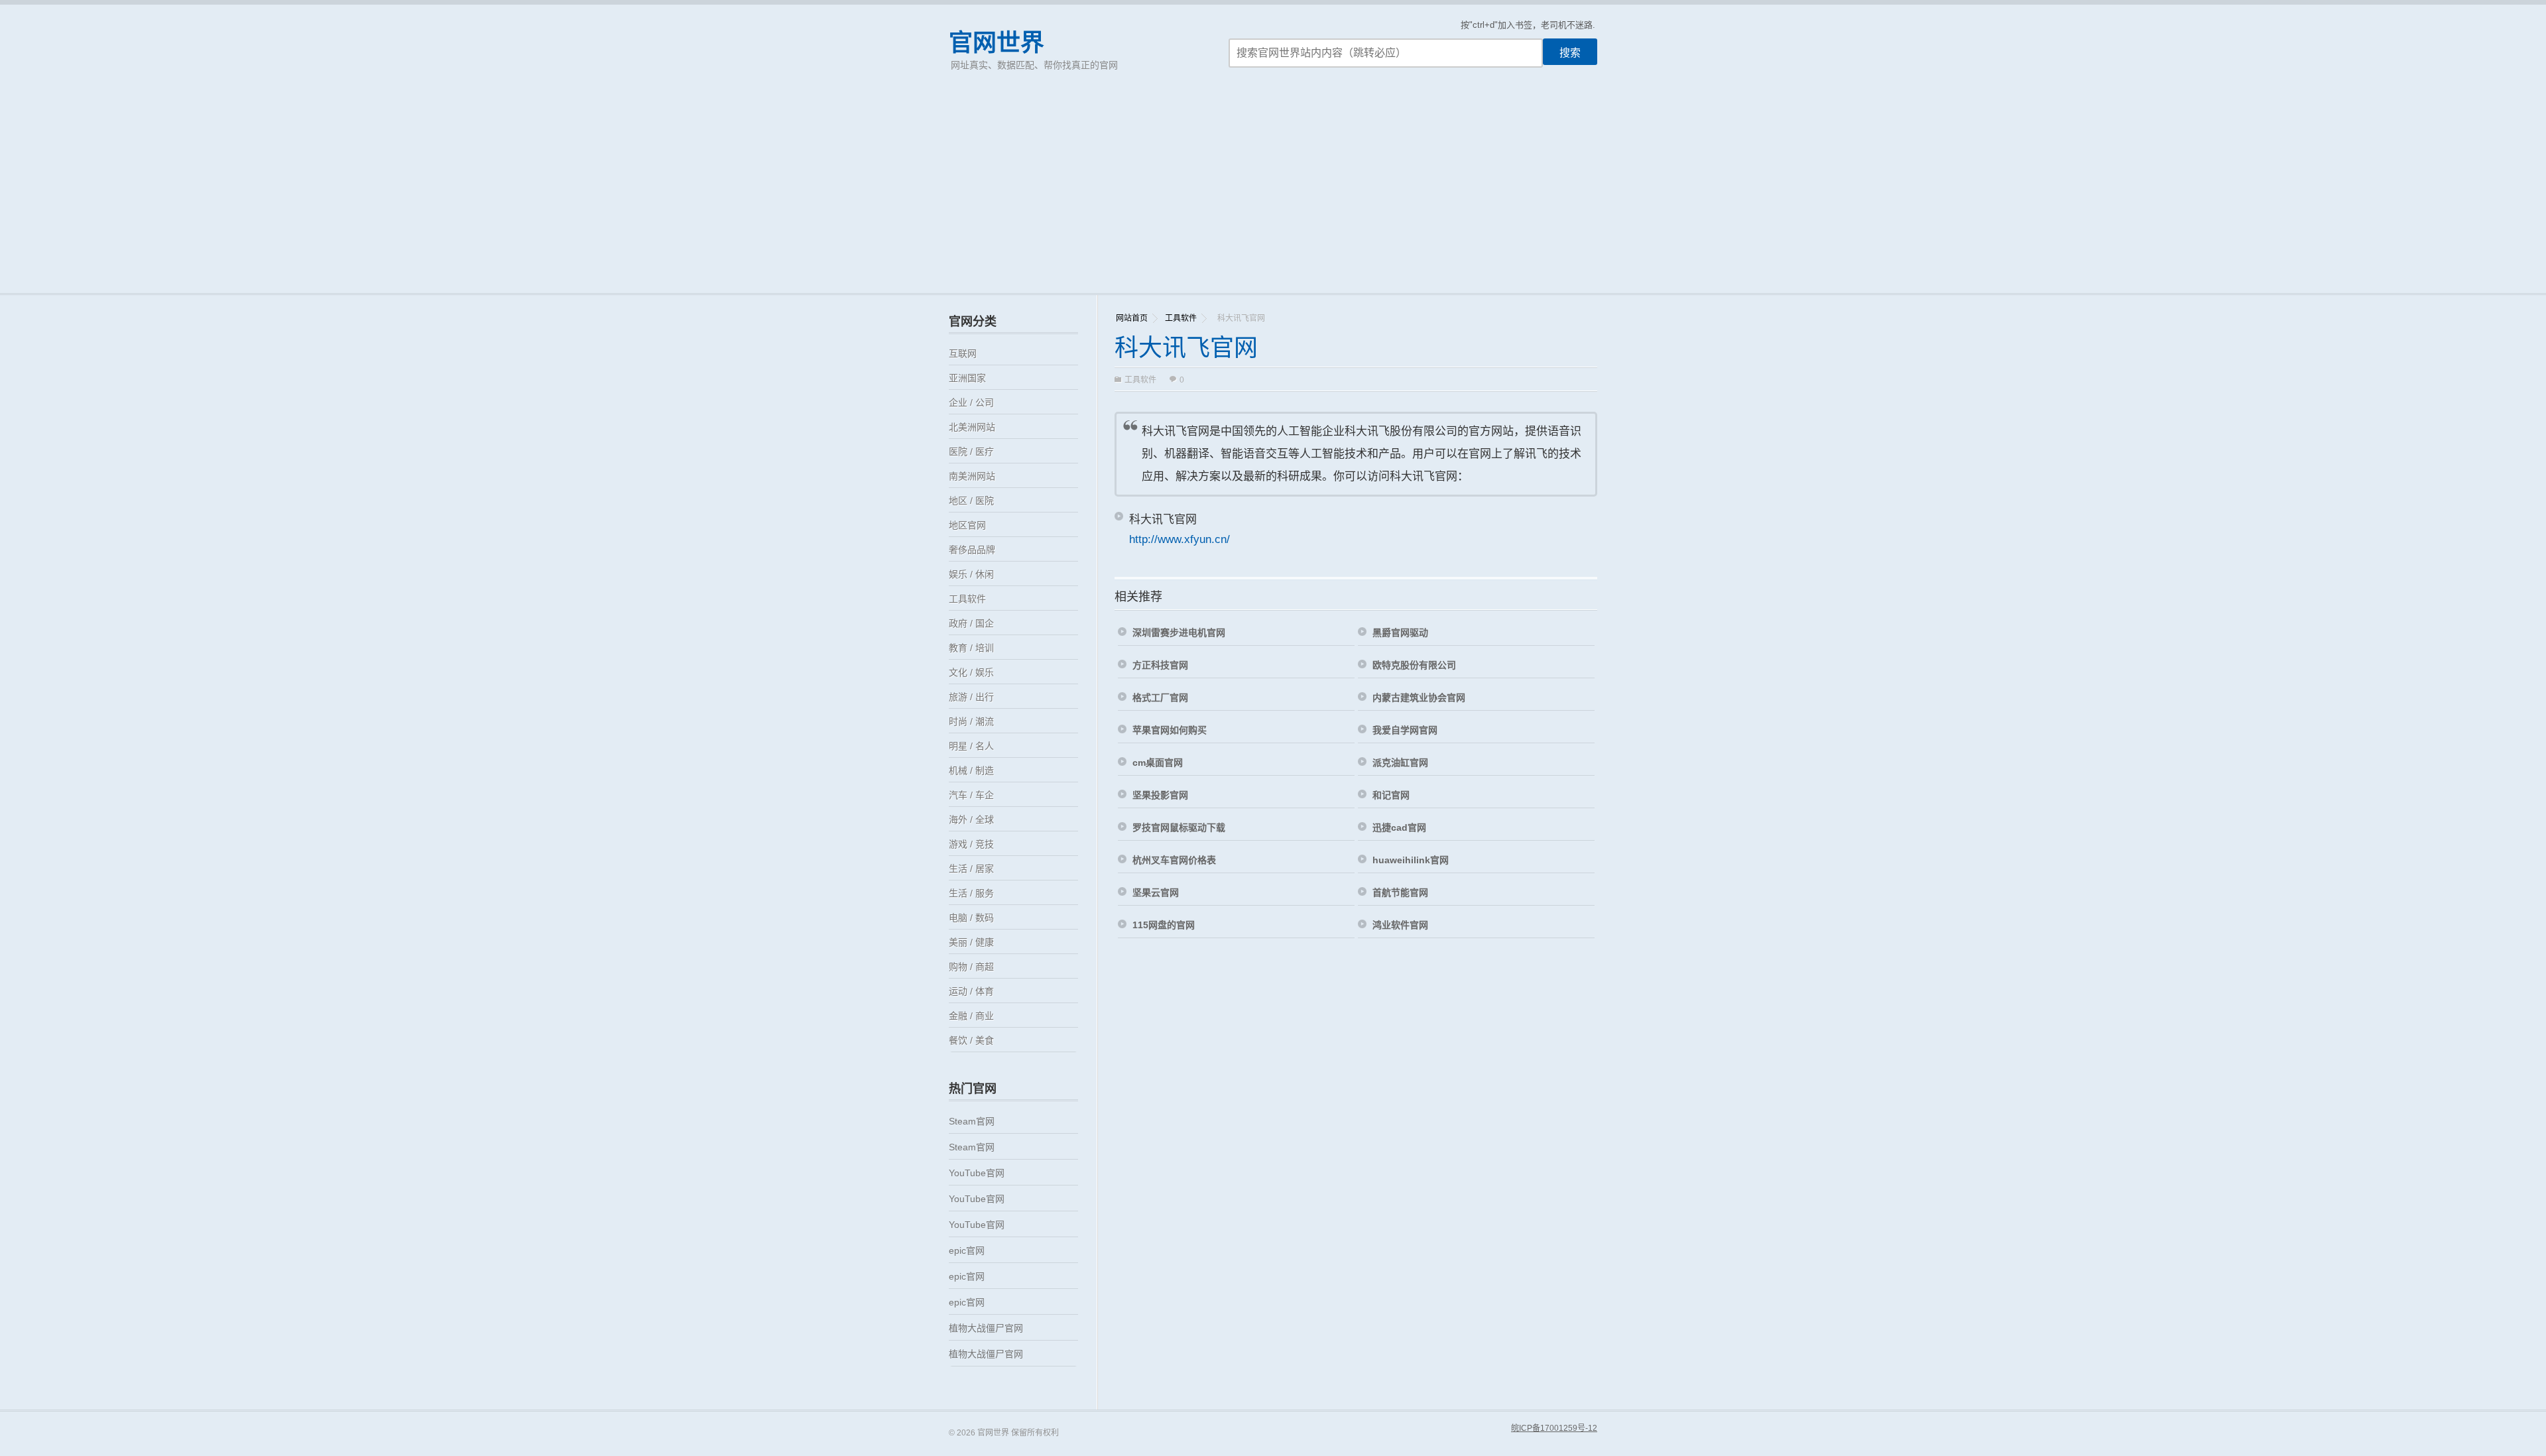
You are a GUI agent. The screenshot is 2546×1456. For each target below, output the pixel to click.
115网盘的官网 (1164, 925)
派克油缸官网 (1400, 762)
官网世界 (997, 43)
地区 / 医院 (971, 501)
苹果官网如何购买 (1170, 730)
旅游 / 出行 (971, 697)
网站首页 (1132, 318)
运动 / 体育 (971, 991)
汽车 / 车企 (971, 795)
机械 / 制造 (971, 770)
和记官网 (1391, 795)
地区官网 (967, 525)
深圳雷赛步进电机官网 (1179, 633)
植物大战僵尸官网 (986, 1328)
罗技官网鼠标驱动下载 (1179, 827)
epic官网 (967, 1250)
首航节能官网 (1400, 892)
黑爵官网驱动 (1400, 633)
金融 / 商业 (971, 1016)
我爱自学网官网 (1405, 730)
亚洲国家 (967, 378)
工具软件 (1181, 318)
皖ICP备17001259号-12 (1554, 1428)
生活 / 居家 (971, 869)
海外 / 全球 (971, 819)
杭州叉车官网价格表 (1174, 860)
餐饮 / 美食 (971, 1040)
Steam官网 (972, 1121)
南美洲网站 (972, 476)
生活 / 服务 (971, 893)
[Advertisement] (1273, 194)
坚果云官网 (1156, 892)
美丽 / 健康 (971, 942)
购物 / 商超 (971, 967)
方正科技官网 (1160, 665)
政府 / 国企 (971, 623)
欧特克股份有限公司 (1414, 665)
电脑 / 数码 (971, 918)
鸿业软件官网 (1400, 925)
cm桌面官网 (1158, 762)
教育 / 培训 (971, 648)
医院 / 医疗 (971, 452)
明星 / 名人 (971, 746)
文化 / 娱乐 (971, 672)
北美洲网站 (972, 427)
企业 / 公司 (971, 402)
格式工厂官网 (1160, 698)
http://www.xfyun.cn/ (1180, 539)
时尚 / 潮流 (971, 721)
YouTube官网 (977, 1173)
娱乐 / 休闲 (971, 574)
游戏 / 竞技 (971, 844)
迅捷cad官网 (1399, 827)
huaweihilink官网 (1411, 860)
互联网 (963, 353)
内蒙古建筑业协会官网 (1419, 698)
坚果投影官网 (1160, 795)
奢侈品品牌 (972, 550)
